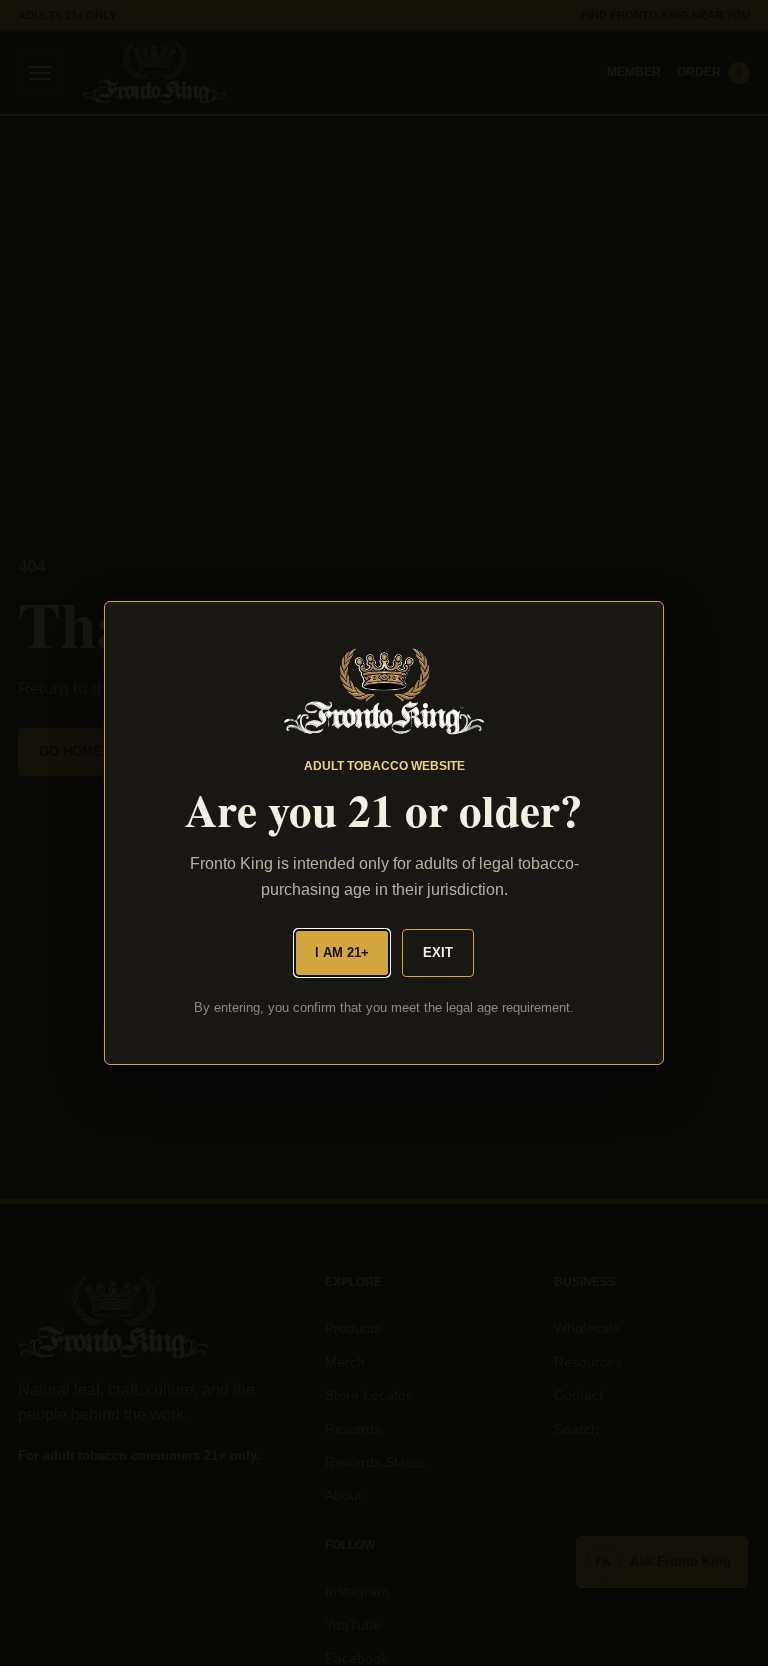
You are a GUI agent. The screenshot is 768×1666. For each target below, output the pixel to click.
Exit (438, 952)
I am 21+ (342, 952)
